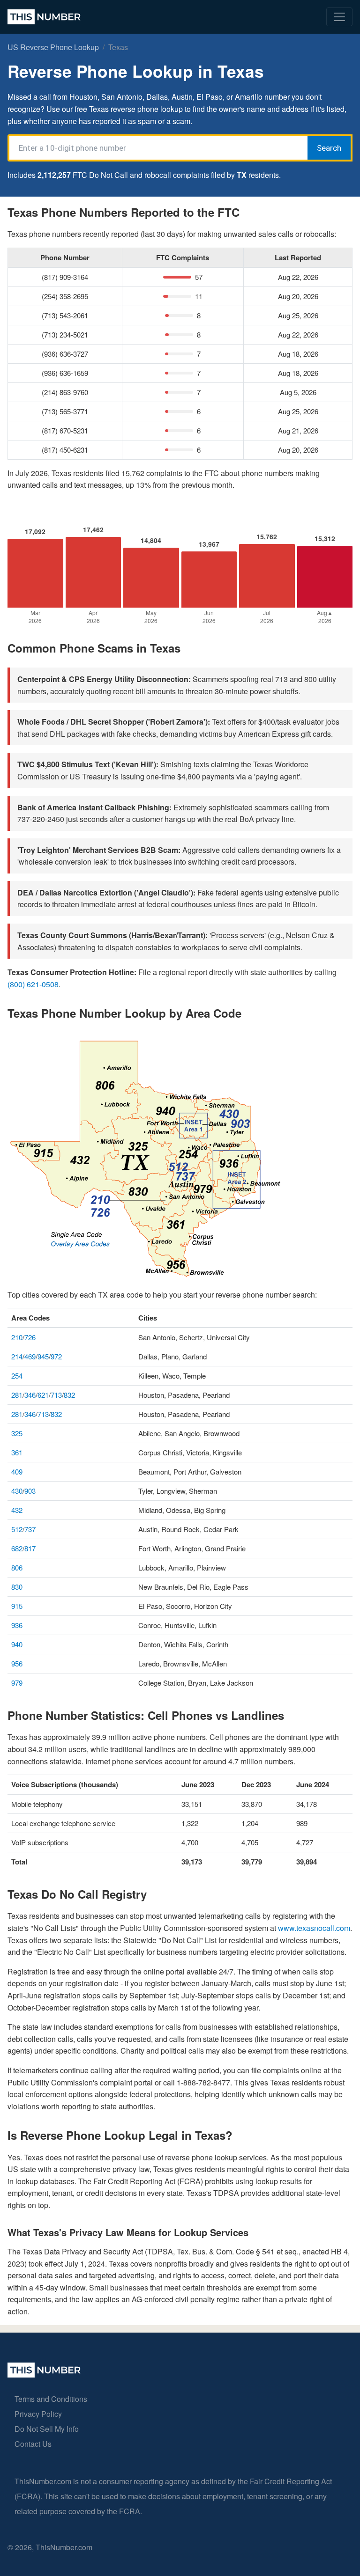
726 (30, 1337)
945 (43, 1356)
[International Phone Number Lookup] (44, 17)
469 (30, 1356)
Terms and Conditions (51, 2399)
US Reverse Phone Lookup (53, 47)
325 (17, 1433)
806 (17, 1567)
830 (17, 1587)
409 (17, 1471)
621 (43, 1395)
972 (56, 1356)
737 (30, 1529)
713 (56, 1395)
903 (30, 1491)
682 (17, 1548)
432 (17, 1510)
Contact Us (33, 2444)
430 (17, 1491)
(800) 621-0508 (33, 984)
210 (17, 1337)
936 (17, 1625)
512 (17, 1529)
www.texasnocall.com (314, 1928)
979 (17, 1683)
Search (329, 148)
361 (17, 1452)
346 (30, 1395)
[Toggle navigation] (339, 17)
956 (17, 1663)
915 (17, 1606)
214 (17, 1356)
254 (17, 1376)
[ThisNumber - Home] (44, 2374)
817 (30, 1548)
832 (69, 1395)
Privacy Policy (38, 2414)
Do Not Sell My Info (47, 2429)
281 (17, 1395)
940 (17, 1644)
